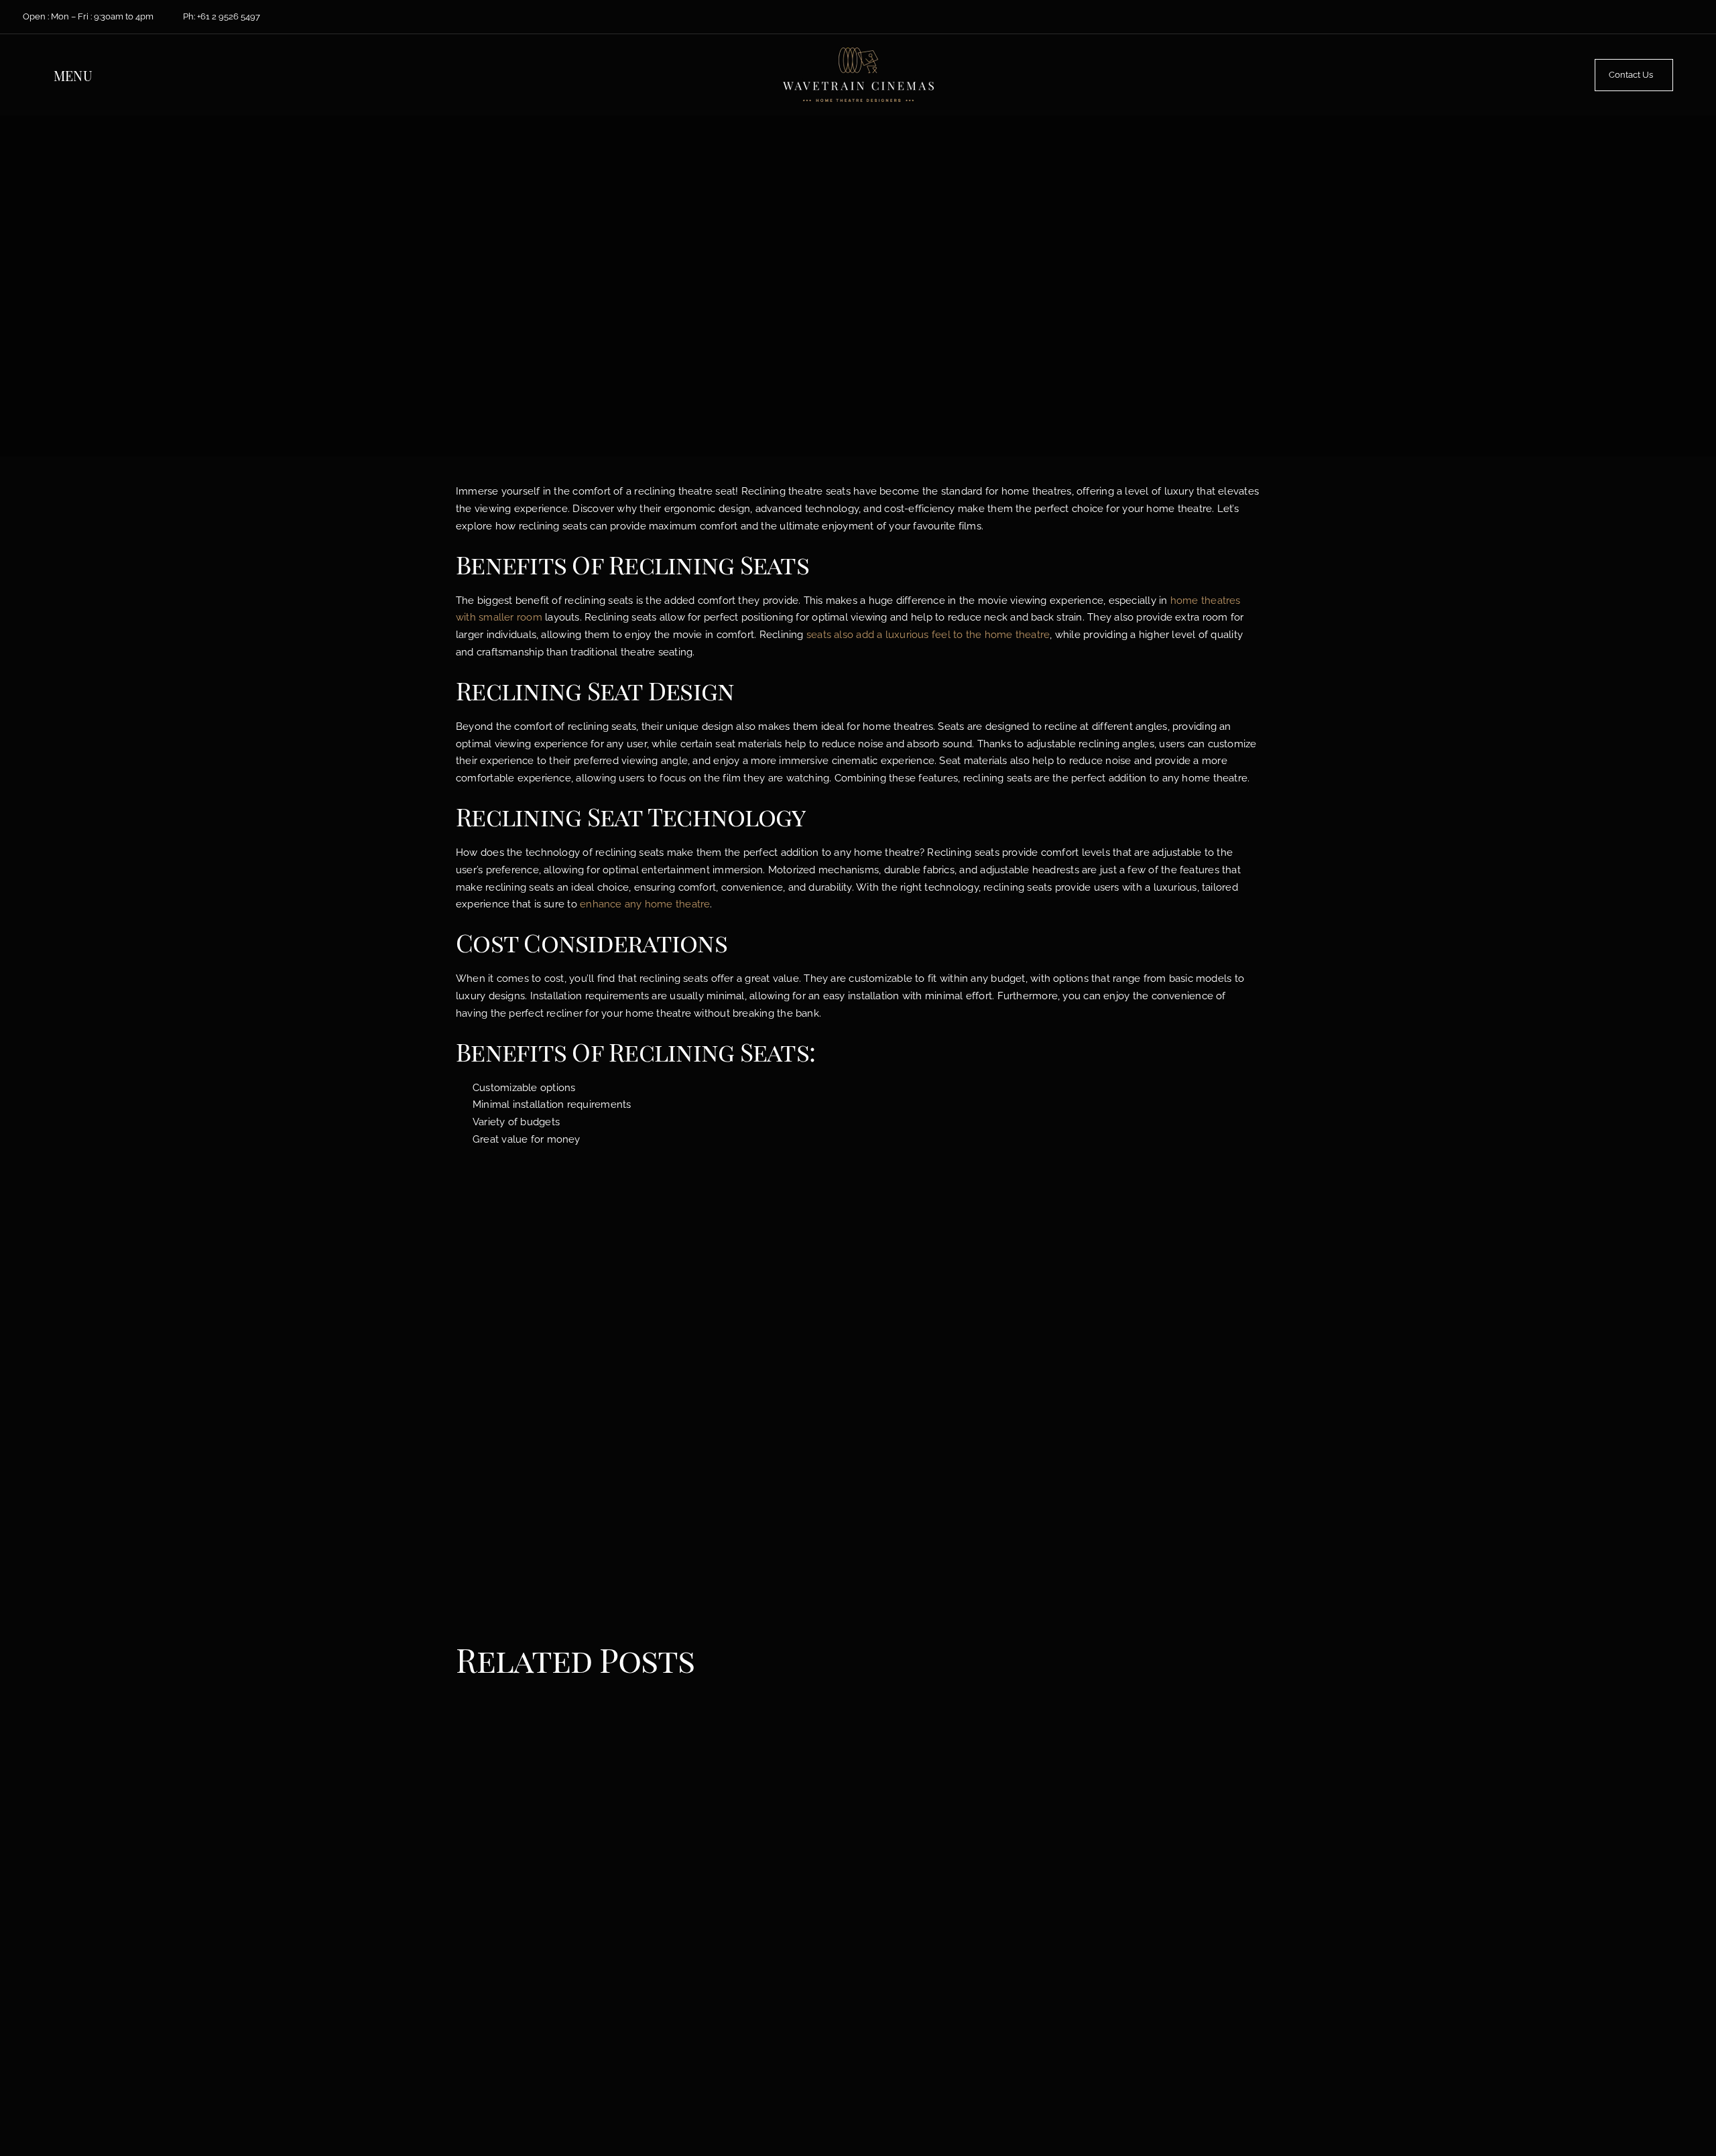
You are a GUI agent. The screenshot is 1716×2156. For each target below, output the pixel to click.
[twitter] (1637, 17)
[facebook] (1618, 17)
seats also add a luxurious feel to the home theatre (928, 635)
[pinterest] (1677, 17)
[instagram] (1657, 17)
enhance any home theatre (645, 904)
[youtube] (1696, 17)
